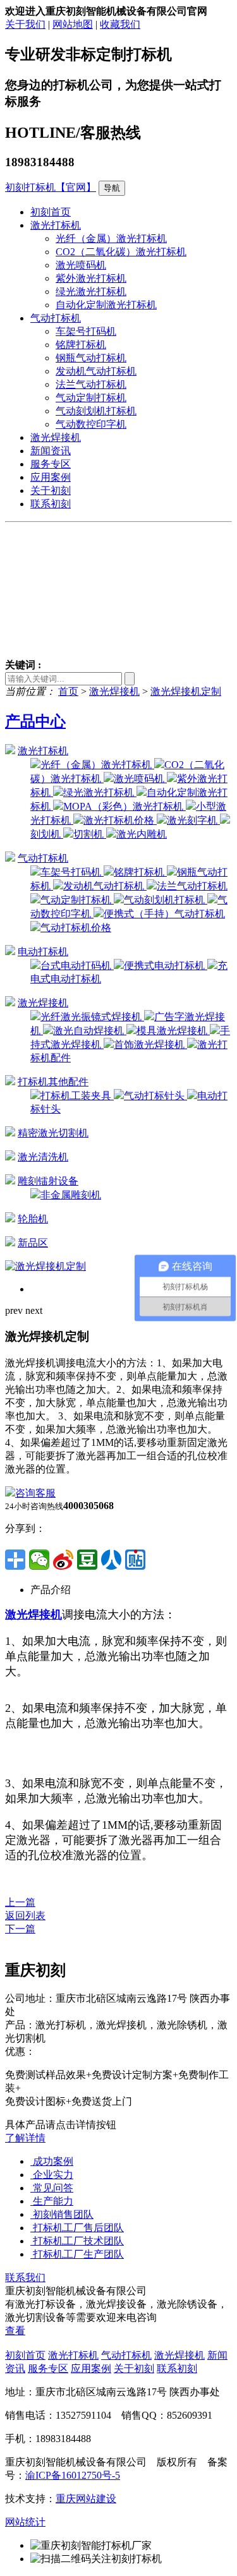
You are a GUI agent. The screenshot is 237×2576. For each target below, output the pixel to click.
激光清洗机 (43, 1157)
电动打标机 (43, 952)
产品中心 (35, 721)
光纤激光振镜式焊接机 (92, 1017)
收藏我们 (120, 24)
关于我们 (25, 24)
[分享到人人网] (111, 1560)
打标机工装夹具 (77, 1096)
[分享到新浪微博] (63, 1560)
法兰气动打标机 (91, 384)
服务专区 (51, 464)
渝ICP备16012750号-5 (73, 2475)
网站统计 (25, 2522)
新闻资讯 (51, 451)
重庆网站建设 (86, 2499)
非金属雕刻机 (71, 1195)
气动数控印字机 (91, 424)
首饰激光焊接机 (150, 1044)
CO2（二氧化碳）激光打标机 (121, 252)
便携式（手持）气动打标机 (164, 914)
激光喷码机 (81, 265)
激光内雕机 (142, 834)
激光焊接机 (56, 437)
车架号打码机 (86, 331)
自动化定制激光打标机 (106, 305)
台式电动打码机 (77, 966)
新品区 (33, 1243)
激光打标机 (56, 225)
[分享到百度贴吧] (135, 1560)
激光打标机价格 (120, 820)
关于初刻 (51, 491)
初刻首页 (51, 212)
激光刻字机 (193, 820)
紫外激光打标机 (91, 278)
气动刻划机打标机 (96, 411)
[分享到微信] (39, 1560)
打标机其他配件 (53, 1082)
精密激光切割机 (53, 1133)
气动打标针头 (155, 1096)
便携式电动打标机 (166, 966)
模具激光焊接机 (173, 1031)
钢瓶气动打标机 (91, 358)
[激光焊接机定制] (46, 1266)
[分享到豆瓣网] (87, 1560)
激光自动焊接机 (90, 1031)
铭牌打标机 (81, 345)
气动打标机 (56, 318)
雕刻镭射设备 (48, 1181)
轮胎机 (33, 1219)
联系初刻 (51, 504)
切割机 (90, 834)
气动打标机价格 (76, 928)
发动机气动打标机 (96, 371)
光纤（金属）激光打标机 (111, 238)
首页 (68, 691)
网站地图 (73, 24)
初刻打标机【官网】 (51, 187)
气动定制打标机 (91, 398)
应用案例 (51, 477)
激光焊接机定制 (186, 691)
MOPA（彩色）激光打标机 (125, 806)
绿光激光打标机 (91, 292)
